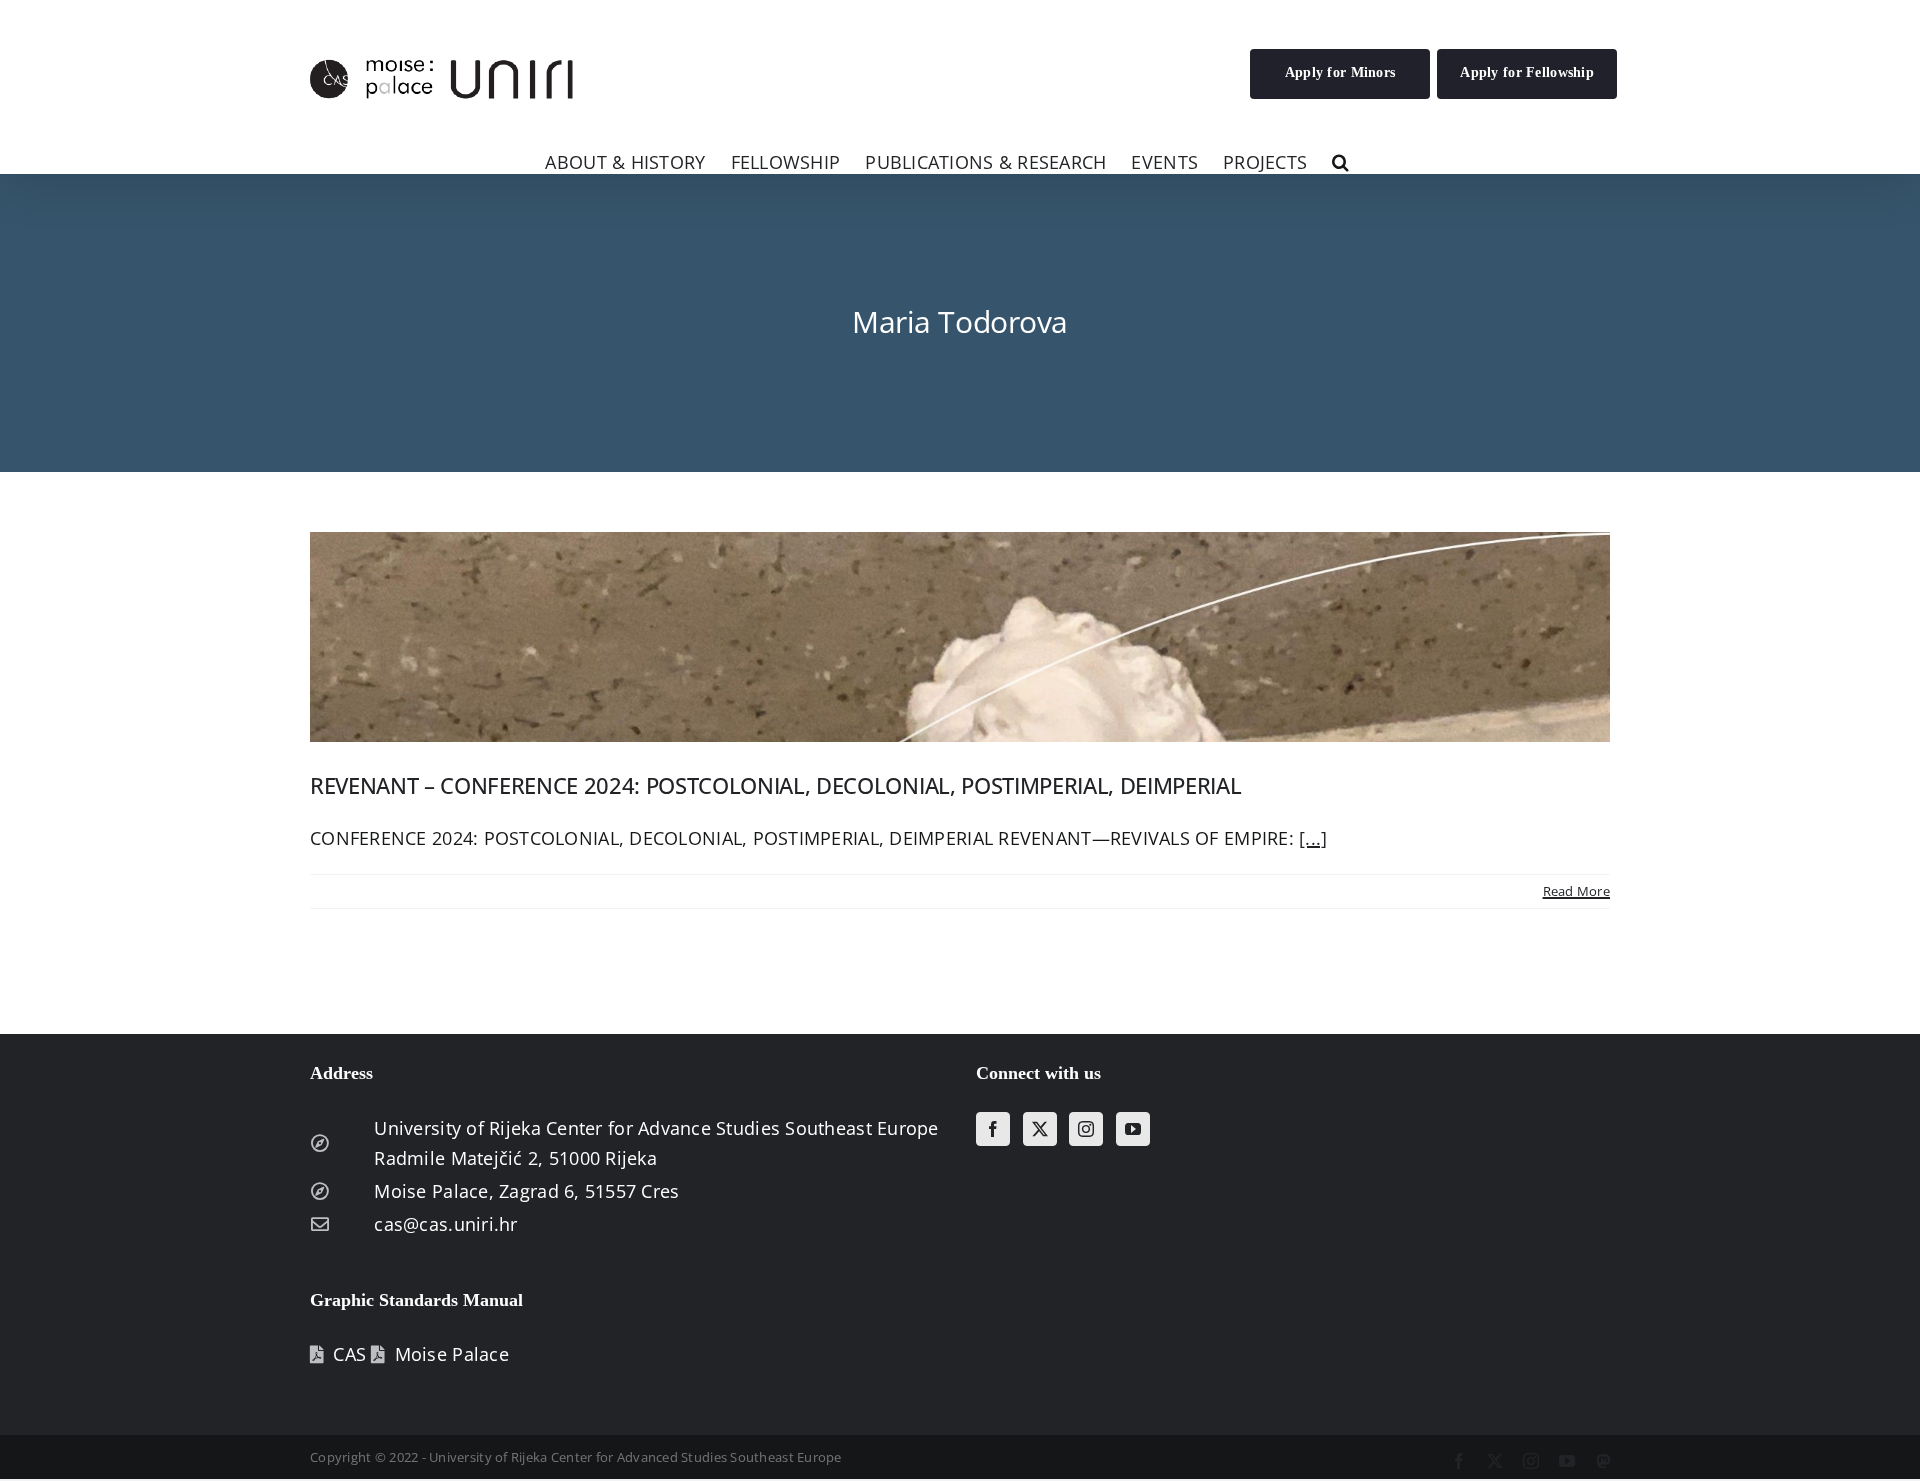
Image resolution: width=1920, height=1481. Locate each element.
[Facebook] (993, 1129)
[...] (1313, 838)
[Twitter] (1040, 1129)
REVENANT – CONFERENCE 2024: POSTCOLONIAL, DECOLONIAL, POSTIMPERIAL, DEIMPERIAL (775, 785)
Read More (1576, 891)
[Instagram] (1086, 1129)
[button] (1340, 160)
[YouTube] (1133, 1129)
